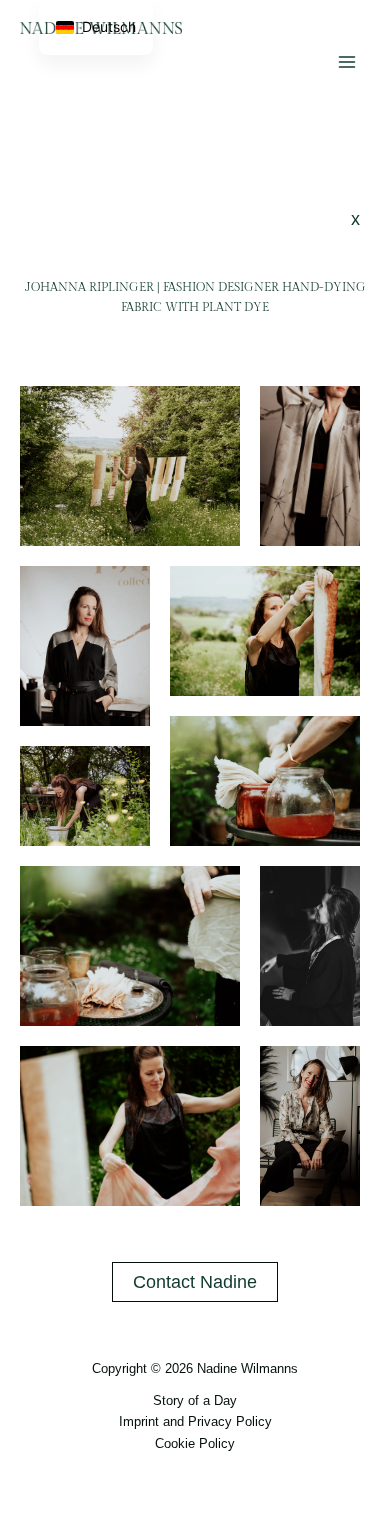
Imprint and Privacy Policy (195, 1421)
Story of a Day (195, 1400)
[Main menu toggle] (346, 61)
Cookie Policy (195, 1443)
